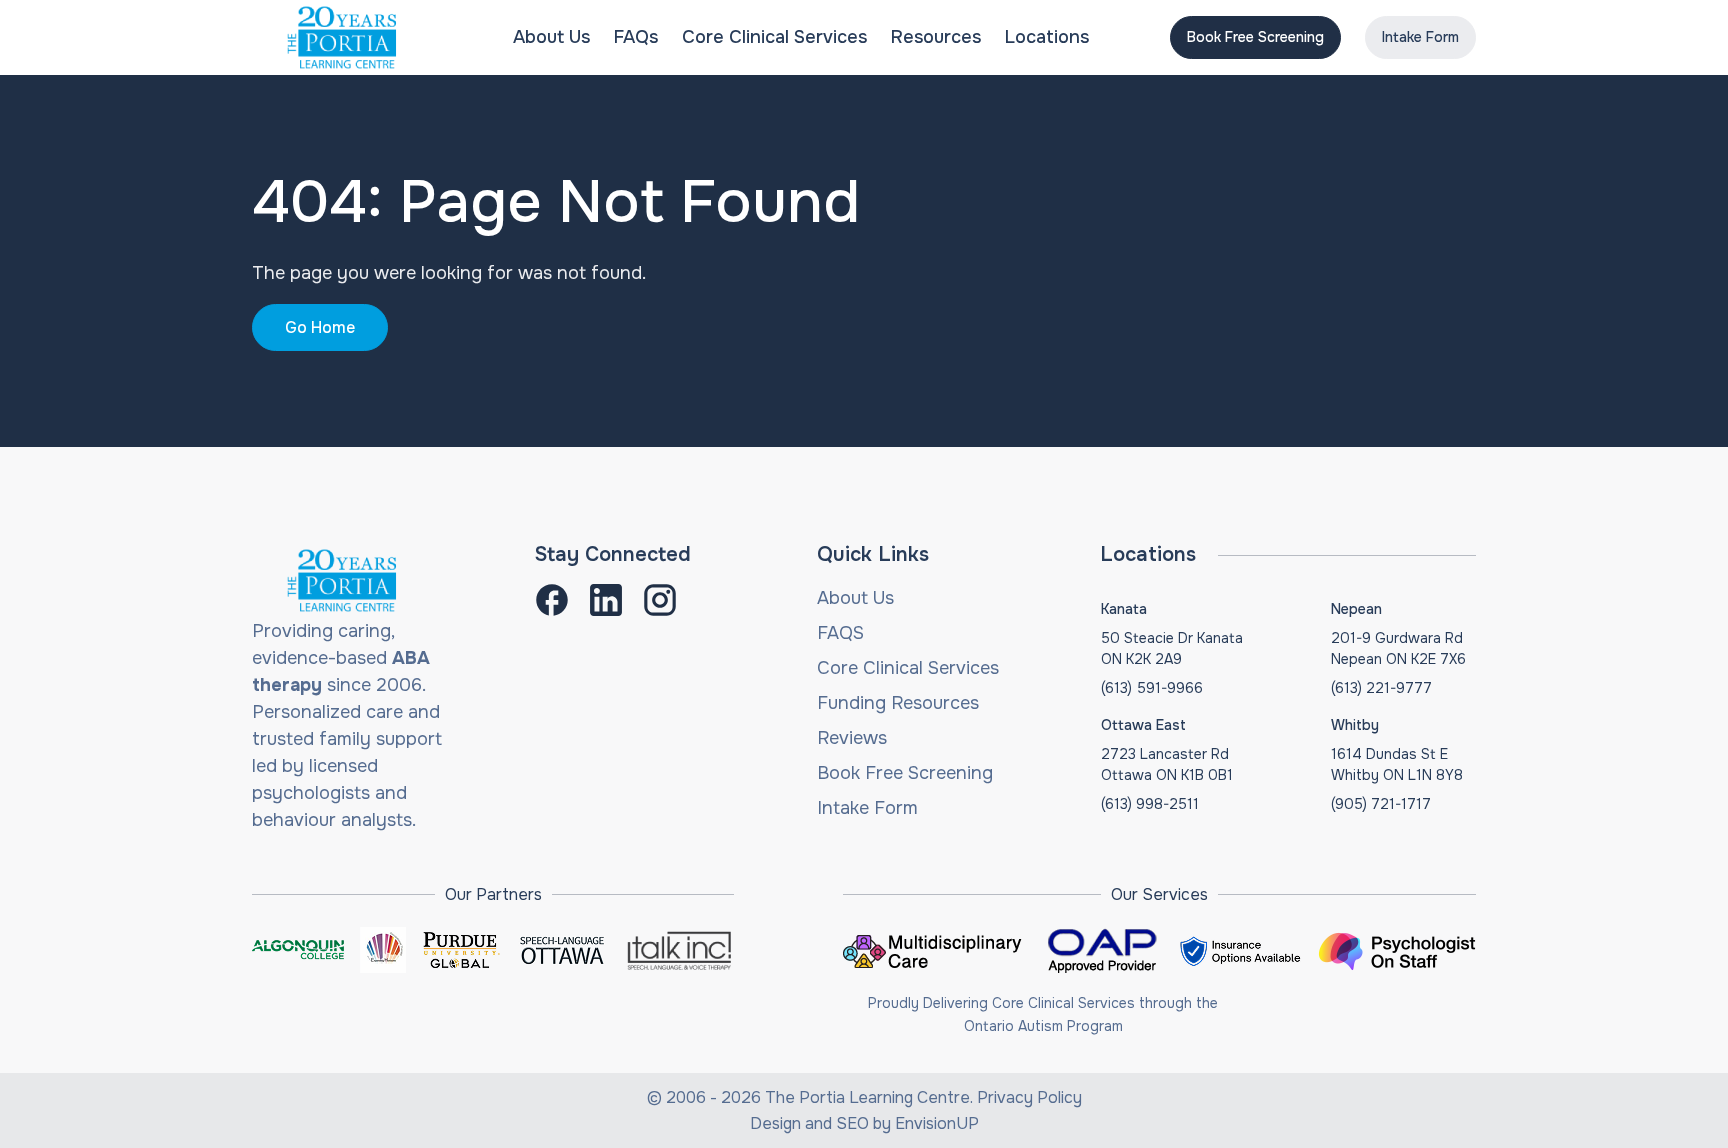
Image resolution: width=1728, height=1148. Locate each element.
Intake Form (1420, 37)
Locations (1047, 37)
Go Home (320, 327)
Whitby (1355, 725)
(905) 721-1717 (1381, 804)
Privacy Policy (1029, 1097)
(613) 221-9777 (1381, 688)
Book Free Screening (1255, 37)
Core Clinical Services (774, 37)
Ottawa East (1143, 725)
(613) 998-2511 (1150, 804)
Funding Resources (898, 703)
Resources (936, 37)
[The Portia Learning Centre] (342, 37)
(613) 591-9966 (1152, 688)
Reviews (852, 738)
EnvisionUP (937, 1123)
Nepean (1356, 609)
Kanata (1124, 609)
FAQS (840, 633)
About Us (551, 37)
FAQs (636, 37)
